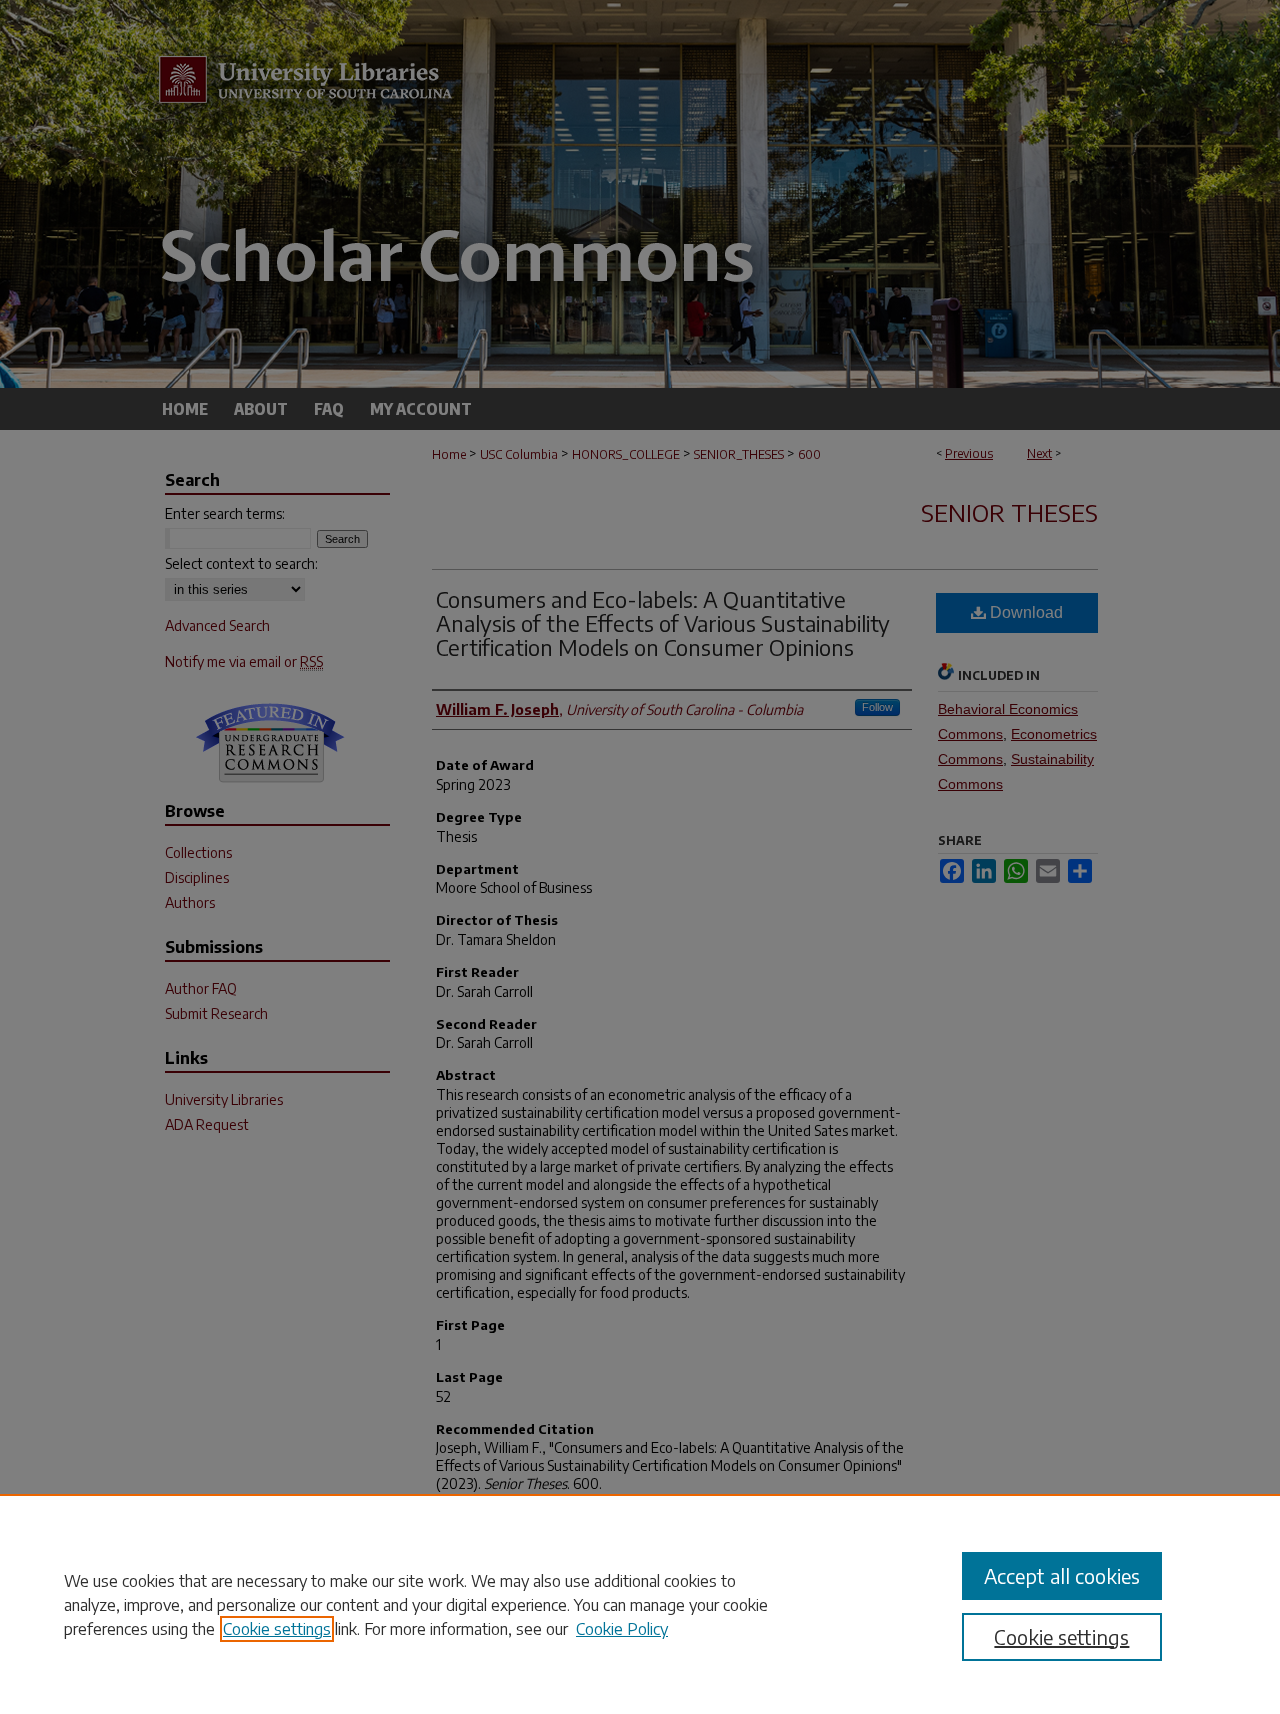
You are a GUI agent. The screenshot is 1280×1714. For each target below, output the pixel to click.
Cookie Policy (622, 1629)
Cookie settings (277, 1629)
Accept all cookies (1062, 1575)
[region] (640, 1604)
